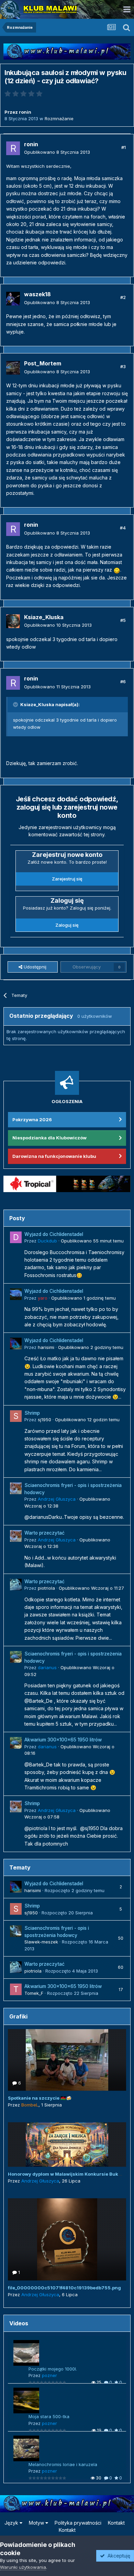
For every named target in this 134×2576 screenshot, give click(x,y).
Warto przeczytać (44, 1533)
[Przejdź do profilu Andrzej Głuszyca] (16, 1488)
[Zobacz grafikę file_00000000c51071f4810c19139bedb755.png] (67, 2239)
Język (12, 2523)
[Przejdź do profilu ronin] (13, 148)
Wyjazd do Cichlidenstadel (54, 1234)
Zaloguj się (67, 925)
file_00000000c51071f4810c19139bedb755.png (64, 2288)
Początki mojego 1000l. (53, 2369)
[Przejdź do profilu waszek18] (13, 299)
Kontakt (116, 2523)
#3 (123, 366)
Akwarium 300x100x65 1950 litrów (63, 1740)
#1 (124, 147)
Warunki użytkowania (23, 2567)
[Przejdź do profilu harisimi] (16, 1343)
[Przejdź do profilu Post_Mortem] (13, 368)
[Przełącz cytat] (16, 704)
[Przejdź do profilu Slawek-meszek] (16, 1931)
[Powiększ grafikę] (117, 570)
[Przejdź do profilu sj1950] (16, 1416)
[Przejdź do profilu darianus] (16, 1657)
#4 (123, 528)
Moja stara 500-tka (49, 2416)
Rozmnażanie (59, 118)
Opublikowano (57, 152)
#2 (123, 297)
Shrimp (32, 1413)
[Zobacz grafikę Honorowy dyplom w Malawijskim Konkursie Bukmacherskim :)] (67, 2144)
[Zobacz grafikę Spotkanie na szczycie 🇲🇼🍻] (67, 2060)
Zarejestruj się (67, 879)
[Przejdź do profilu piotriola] (16, 1585)
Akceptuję (118, 2556)
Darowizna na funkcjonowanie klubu (54, 1156)
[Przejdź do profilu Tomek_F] (16, 1989)
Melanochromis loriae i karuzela (63, 2464)
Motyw (37, 2523)
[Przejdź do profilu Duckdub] (16, 1237)
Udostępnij (34, 967)
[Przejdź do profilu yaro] (16, 1294)
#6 (123, 681)
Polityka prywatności (78, 2523)
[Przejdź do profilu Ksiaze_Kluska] (13, 621)
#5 (123, 620)
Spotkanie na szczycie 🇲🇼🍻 (40, 2098)
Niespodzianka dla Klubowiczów (49, 1138)
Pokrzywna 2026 (32, 1120)
